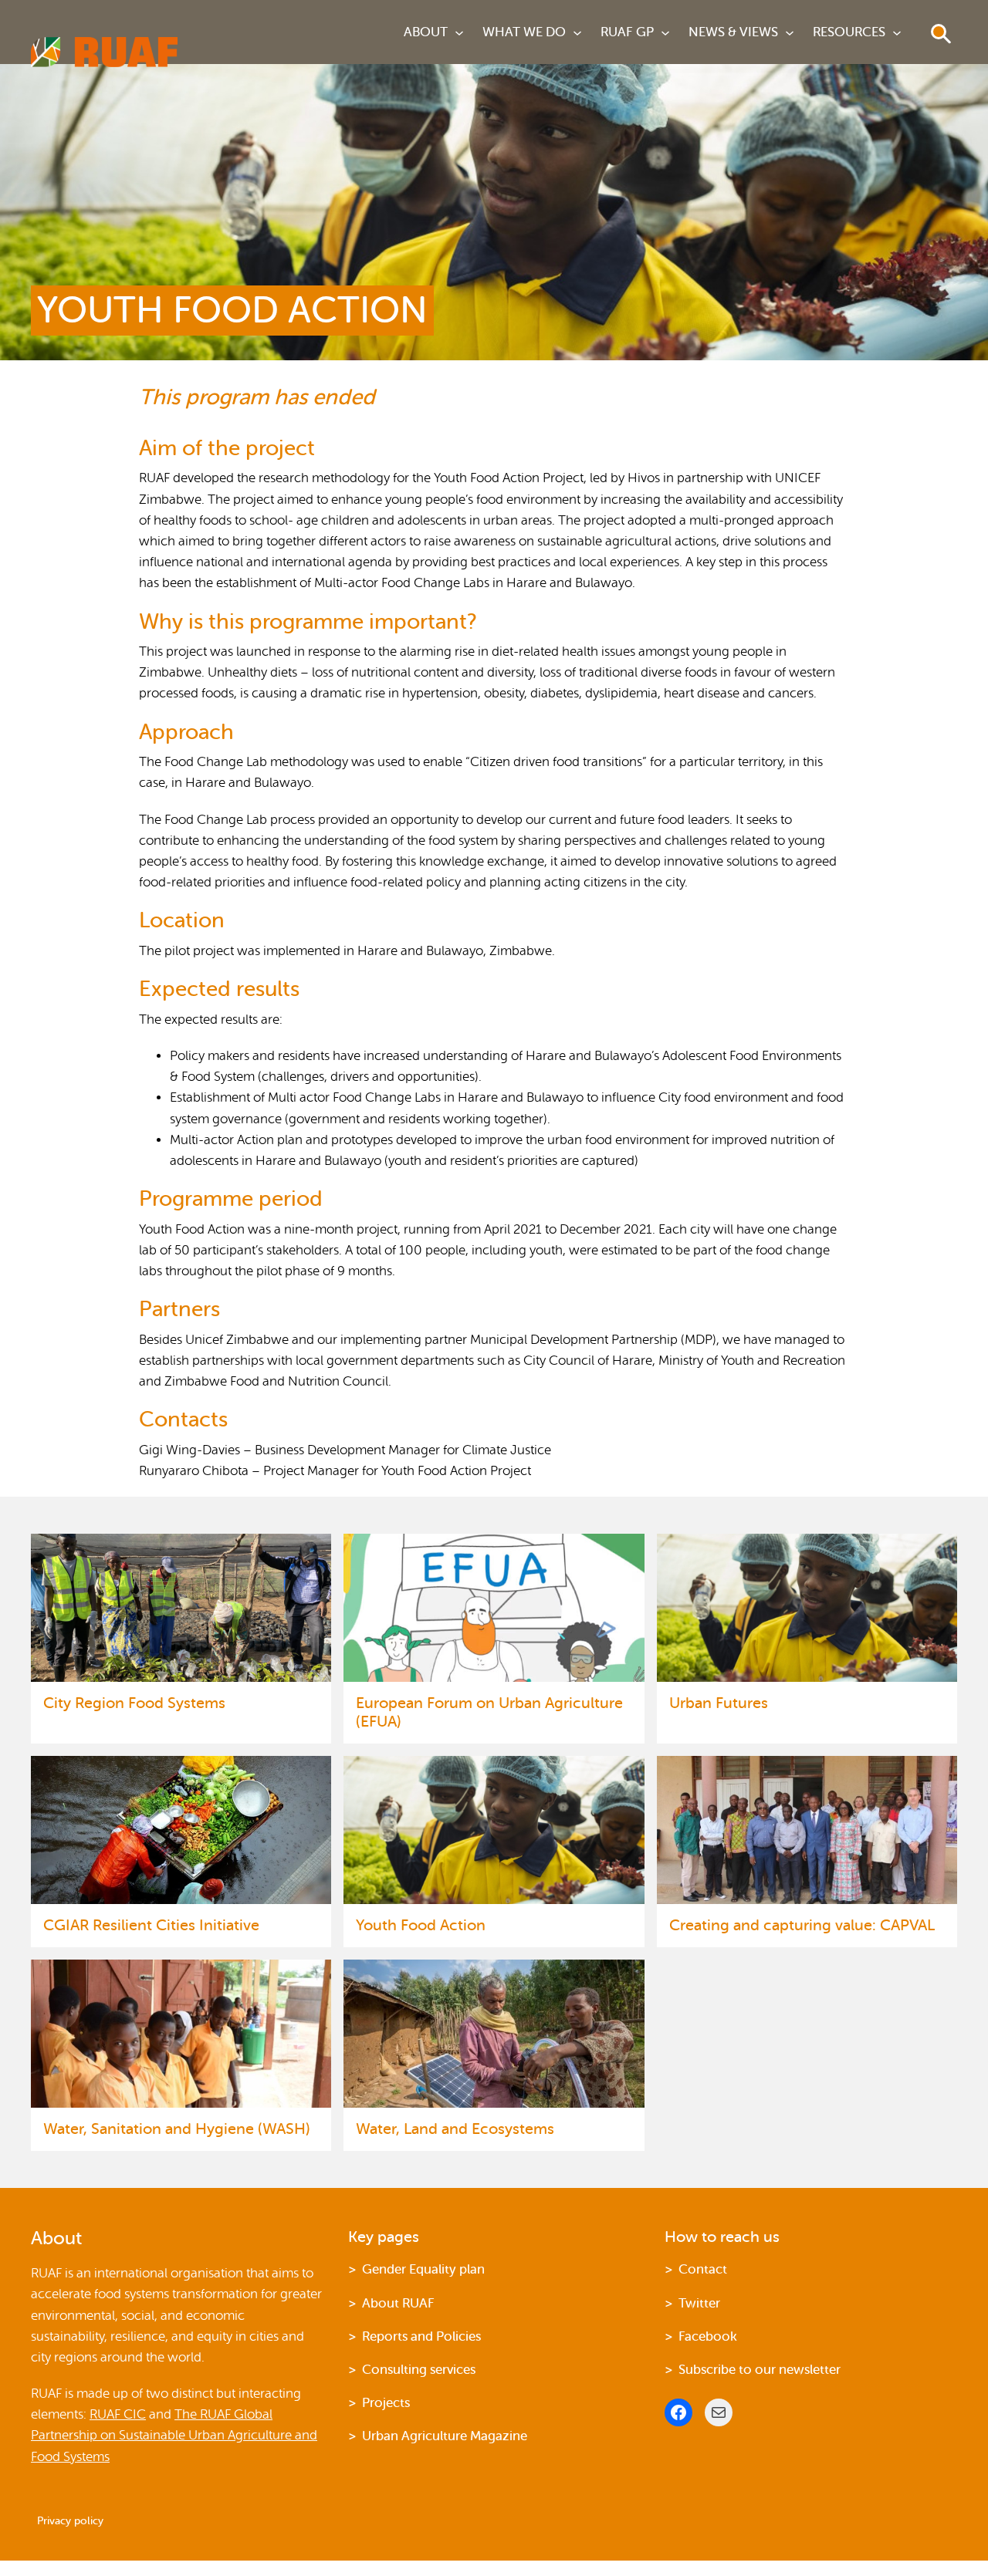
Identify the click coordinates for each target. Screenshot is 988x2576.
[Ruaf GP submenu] (665, 32)
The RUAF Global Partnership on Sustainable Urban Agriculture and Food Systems (174, 2435)
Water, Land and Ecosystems (455, 2129)
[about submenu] (459, 32)
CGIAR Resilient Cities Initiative (151, 1925)
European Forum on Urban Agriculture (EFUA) (489, 1712)
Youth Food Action (421, 1925)
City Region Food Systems (136, 1703)
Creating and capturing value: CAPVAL (802, 1925)
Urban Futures (721, 1703)
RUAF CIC (118, 2414)
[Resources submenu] (897, 32)
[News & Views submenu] (790, 32)
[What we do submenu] (577, 32)
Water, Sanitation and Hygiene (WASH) (177, 2129)
